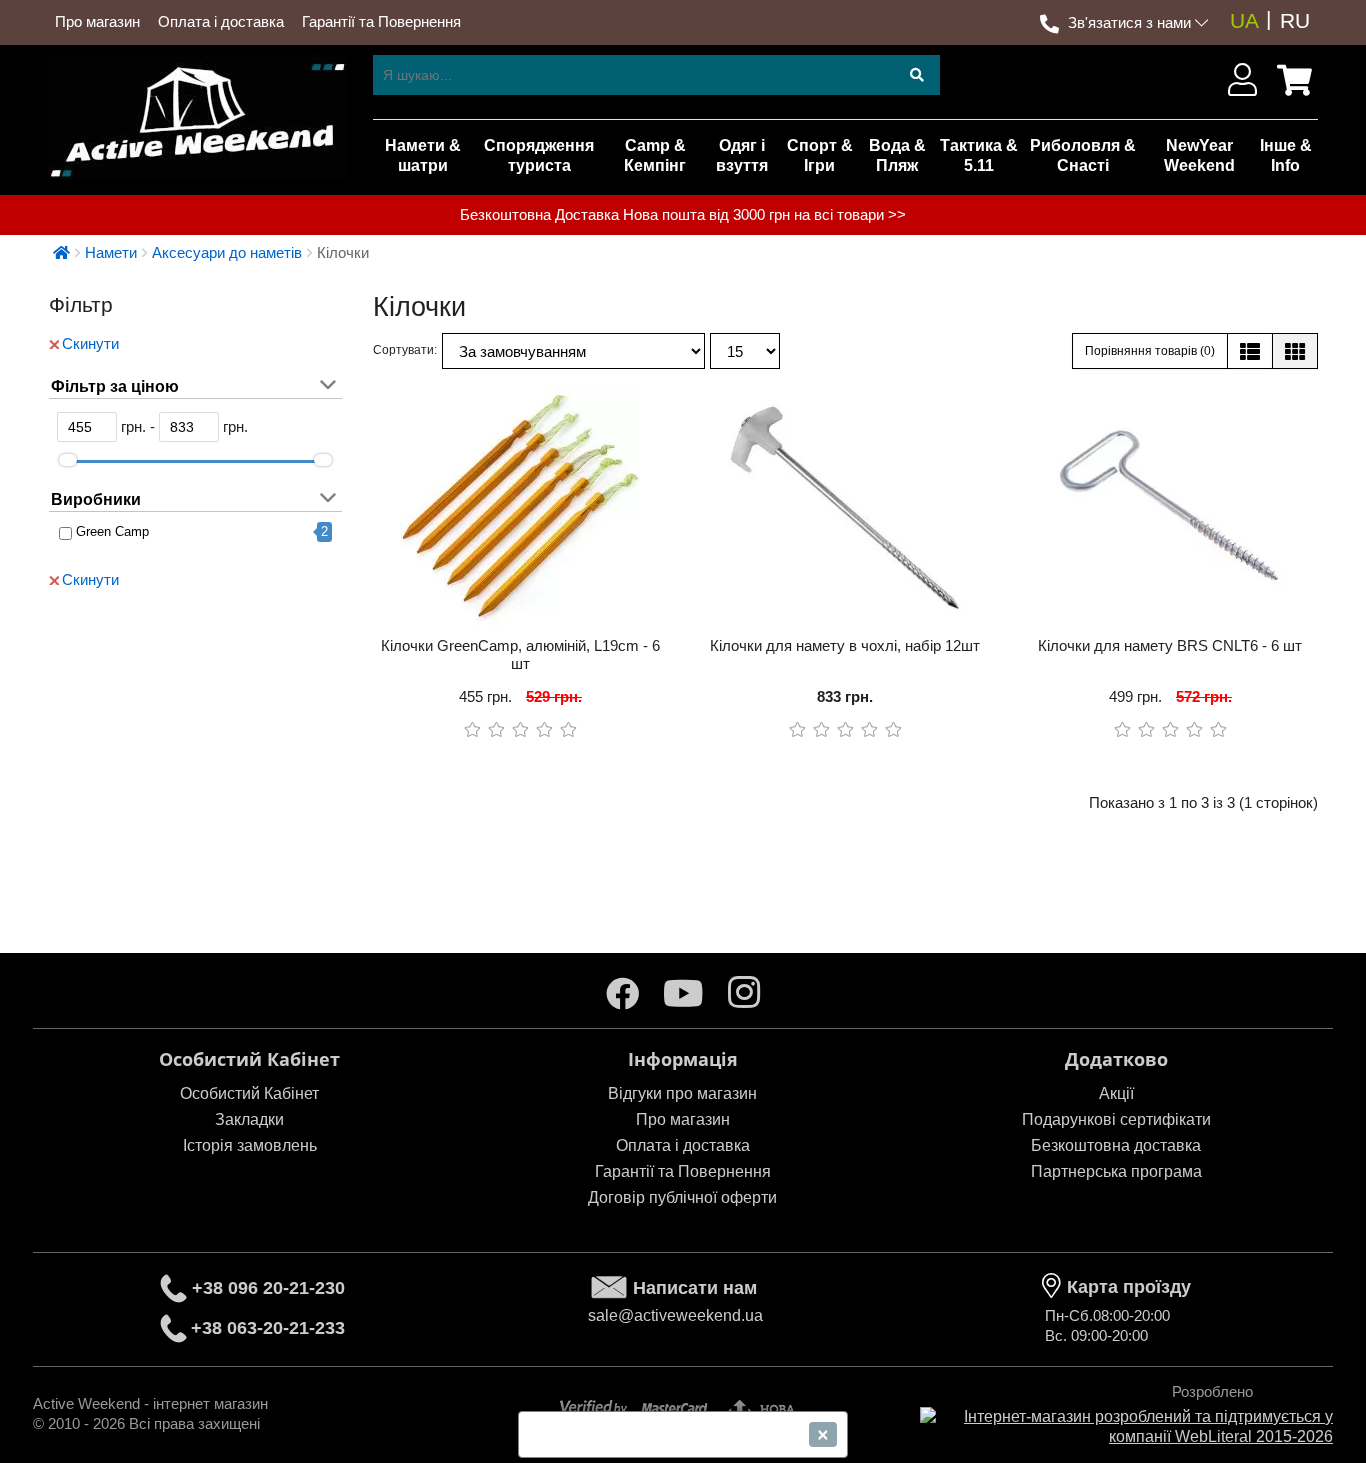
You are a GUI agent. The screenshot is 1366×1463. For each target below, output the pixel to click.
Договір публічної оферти (682, 1197)
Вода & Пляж (897, 155)
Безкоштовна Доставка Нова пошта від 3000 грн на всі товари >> (683, 214)
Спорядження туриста (539, 155)
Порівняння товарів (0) (1150, 351)
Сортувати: (405, 350)
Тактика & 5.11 (979, 155)
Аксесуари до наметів (227, 252)
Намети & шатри (423, 155)
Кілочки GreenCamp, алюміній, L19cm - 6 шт (520, 654)
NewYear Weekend (1199, 155)
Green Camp (112, 531)
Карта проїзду (1129, 1287)
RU (1295, 20)
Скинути (90, 343)
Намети (111, 252)
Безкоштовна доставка (1116, 1145)
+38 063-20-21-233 (268, 1328)
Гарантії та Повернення (381, 21)
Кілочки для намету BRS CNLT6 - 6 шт (1170, 645)
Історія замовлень (250, 1145)
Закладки (249, 1119)
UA (1244, 20)
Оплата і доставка (221, 21)
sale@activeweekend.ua (675, 1315)
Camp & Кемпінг (655, 155)
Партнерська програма (1116, 1171)
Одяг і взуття (742, 155)
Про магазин (97, 21)
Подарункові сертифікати (1116, 1119)
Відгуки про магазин (682, 1093)
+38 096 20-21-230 (268, 1288)
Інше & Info (1286, 155)
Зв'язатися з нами (1129, 22)
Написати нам (695, 1288)
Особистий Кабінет (249, 1093)
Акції (1116, 1093)
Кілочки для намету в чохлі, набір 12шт (845, 645)
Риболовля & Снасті (1083, 155)
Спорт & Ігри (820, 155)
